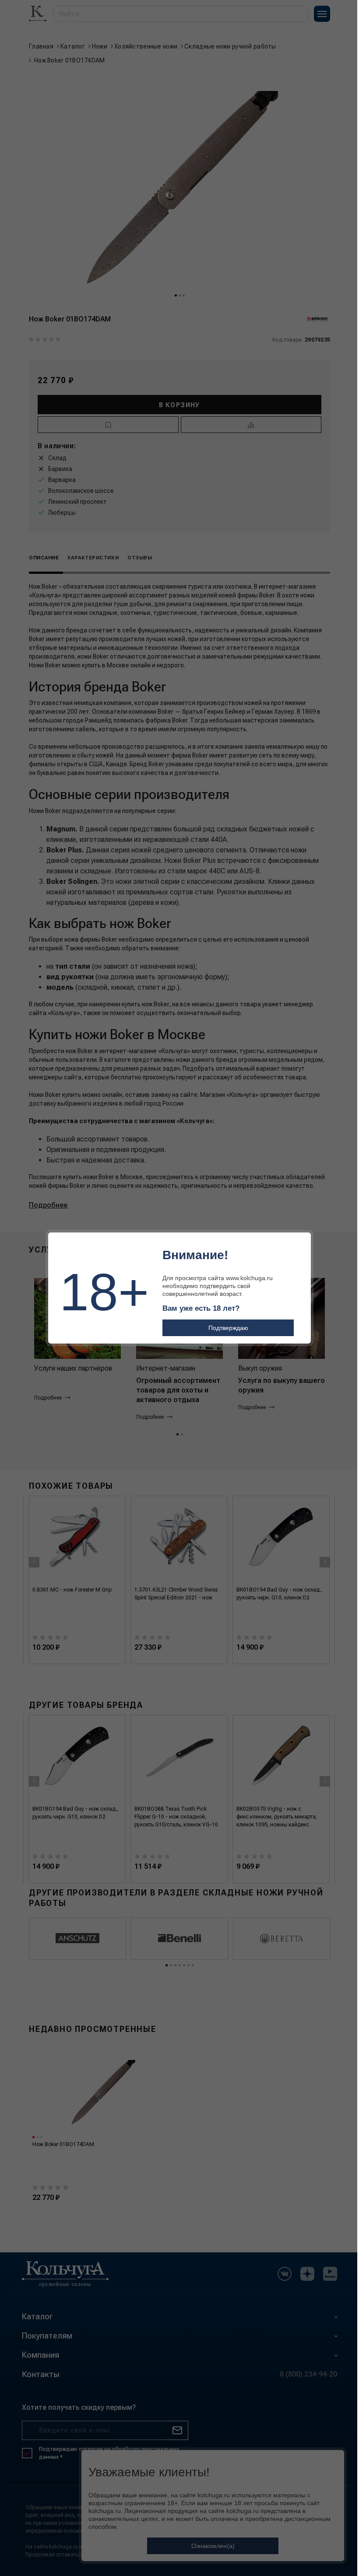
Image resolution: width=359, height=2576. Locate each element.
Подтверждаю (228, 1328)
